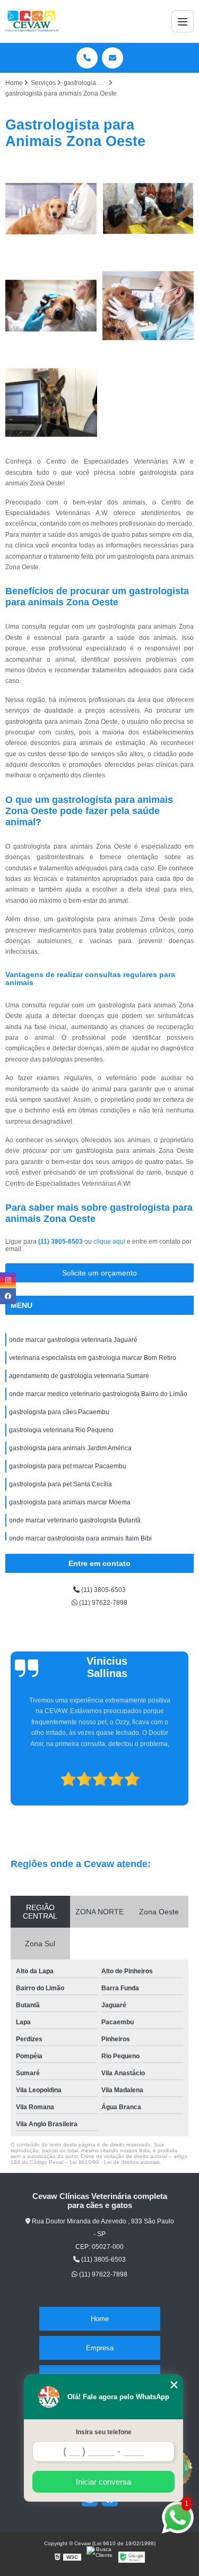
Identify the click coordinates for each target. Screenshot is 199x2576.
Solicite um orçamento (99, 1273)
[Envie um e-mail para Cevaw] (113, 58)
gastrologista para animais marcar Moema (70, 1502)
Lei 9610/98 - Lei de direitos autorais (115, 2162)
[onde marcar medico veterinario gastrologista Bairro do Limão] (148, 306)
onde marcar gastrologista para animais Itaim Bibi (80, 1538)
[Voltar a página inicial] (32, 21)
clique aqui (109, 1242)
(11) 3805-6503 (61, 1242)
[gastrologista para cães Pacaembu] (51, 403)
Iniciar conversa (103, 2482)
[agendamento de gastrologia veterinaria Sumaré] (51, 306)
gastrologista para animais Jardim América (70, 1448)
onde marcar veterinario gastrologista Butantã (75, 1520)
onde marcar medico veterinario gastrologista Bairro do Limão (98, 1394)
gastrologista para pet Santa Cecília (60, 1484)
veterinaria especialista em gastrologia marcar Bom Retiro (93, 1358)
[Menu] (183, 21)
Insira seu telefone (104, 2432)
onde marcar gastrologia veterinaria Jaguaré (73, 1340)
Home (100, 2319)
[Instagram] (8, 1280)
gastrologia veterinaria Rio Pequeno (61, 1430)
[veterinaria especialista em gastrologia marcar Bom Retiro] (148, 209)
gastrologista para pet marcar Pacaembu (68, 1466)
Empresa (100, 2348)
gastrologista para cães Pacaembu (59, 1412)
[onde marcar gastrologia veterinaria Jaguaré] (51, 209)
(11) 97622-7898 (102, 1603)
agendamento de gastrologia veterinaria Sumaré (79, 1376)
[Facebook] (8, 1296)
